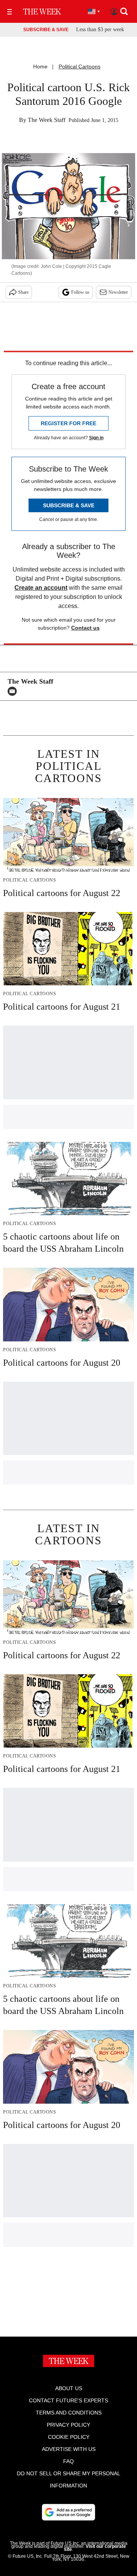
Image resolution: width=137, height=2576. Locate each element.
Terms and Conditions (69, 2413)
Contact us (85, 628)
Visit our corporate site (95, 2548)
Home (40, 66)
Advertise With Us (69, 2449)
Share (23, 292)
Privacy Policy (68, 2425)
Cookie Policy (69, 2437)
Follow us (80, 292)
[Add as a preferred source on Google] (68, 2512)
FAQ (68, 2461)
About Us (69, 2388)
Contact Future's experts (68, 2400)
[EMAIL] (14, 691)
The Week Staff (47, 120)
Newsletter (118, 292)
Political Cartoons (80, 66)
